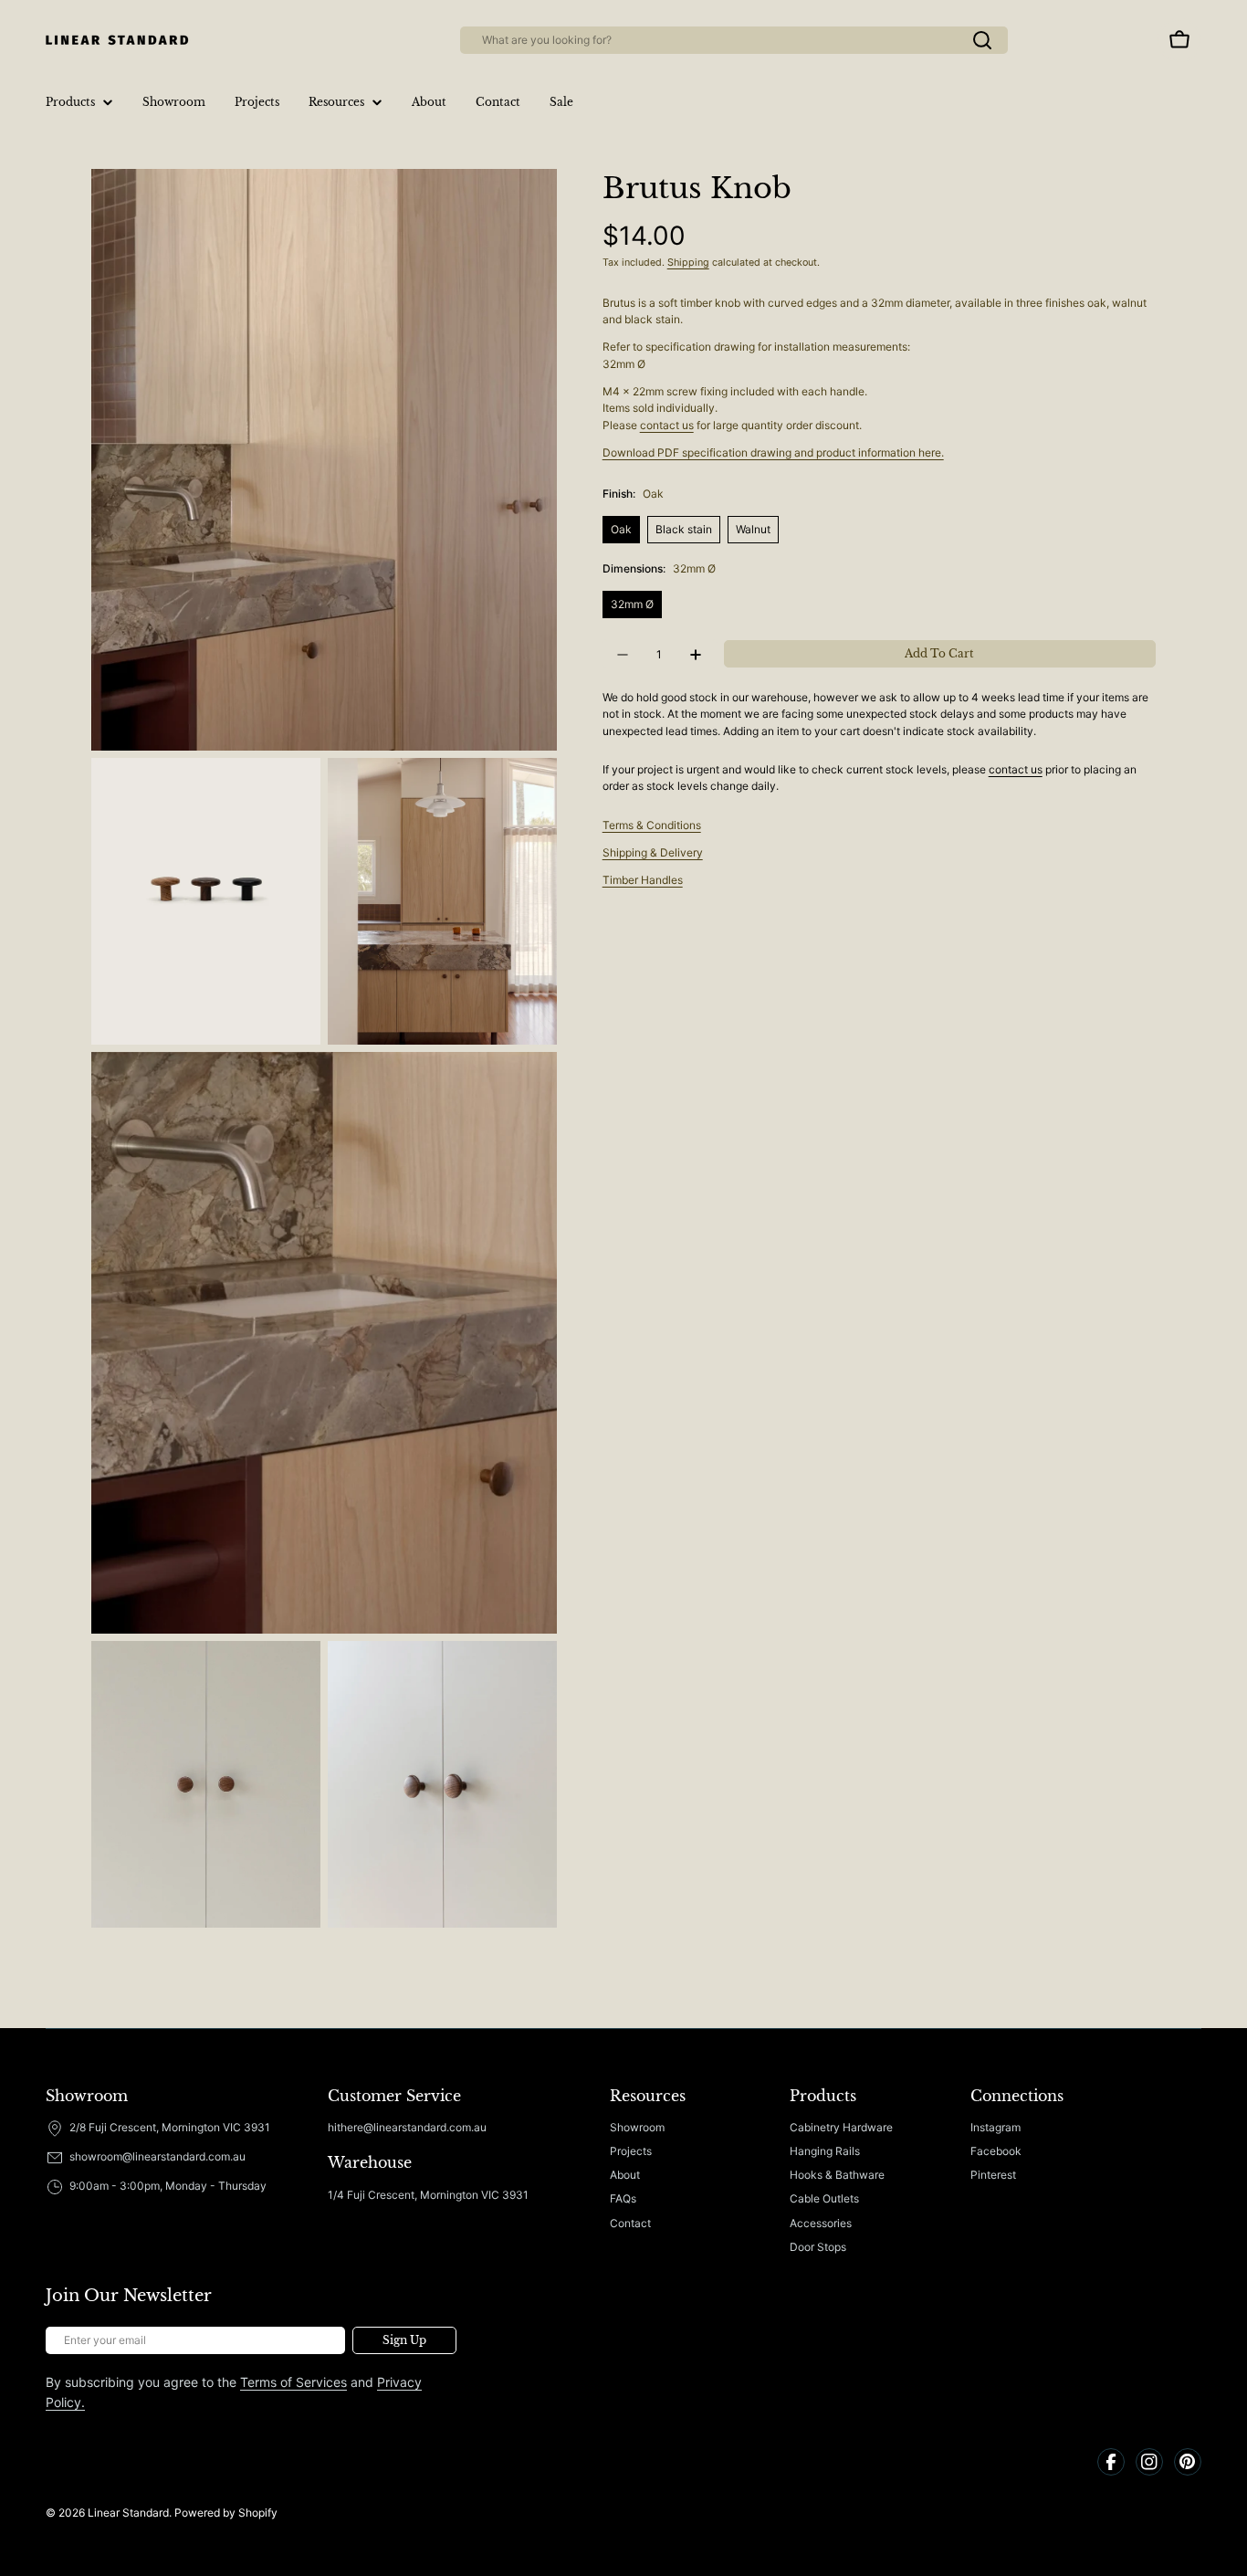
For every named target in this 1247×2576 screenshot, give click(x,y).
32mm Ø (632, 604)
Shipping (688, 263)
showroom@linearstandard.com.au (157, 2156)
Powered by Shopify (226, 2513)
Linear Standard (128, 2513)
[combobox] (734, 40)
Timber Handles (643, 881)
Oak (621, 529)
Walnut (753, 529)
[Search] (982, 40)
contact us (667, 425)
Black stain (684, 529)
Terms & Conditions (652, 825)
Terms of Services (293, 2382)
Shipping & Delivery (653, 852)
